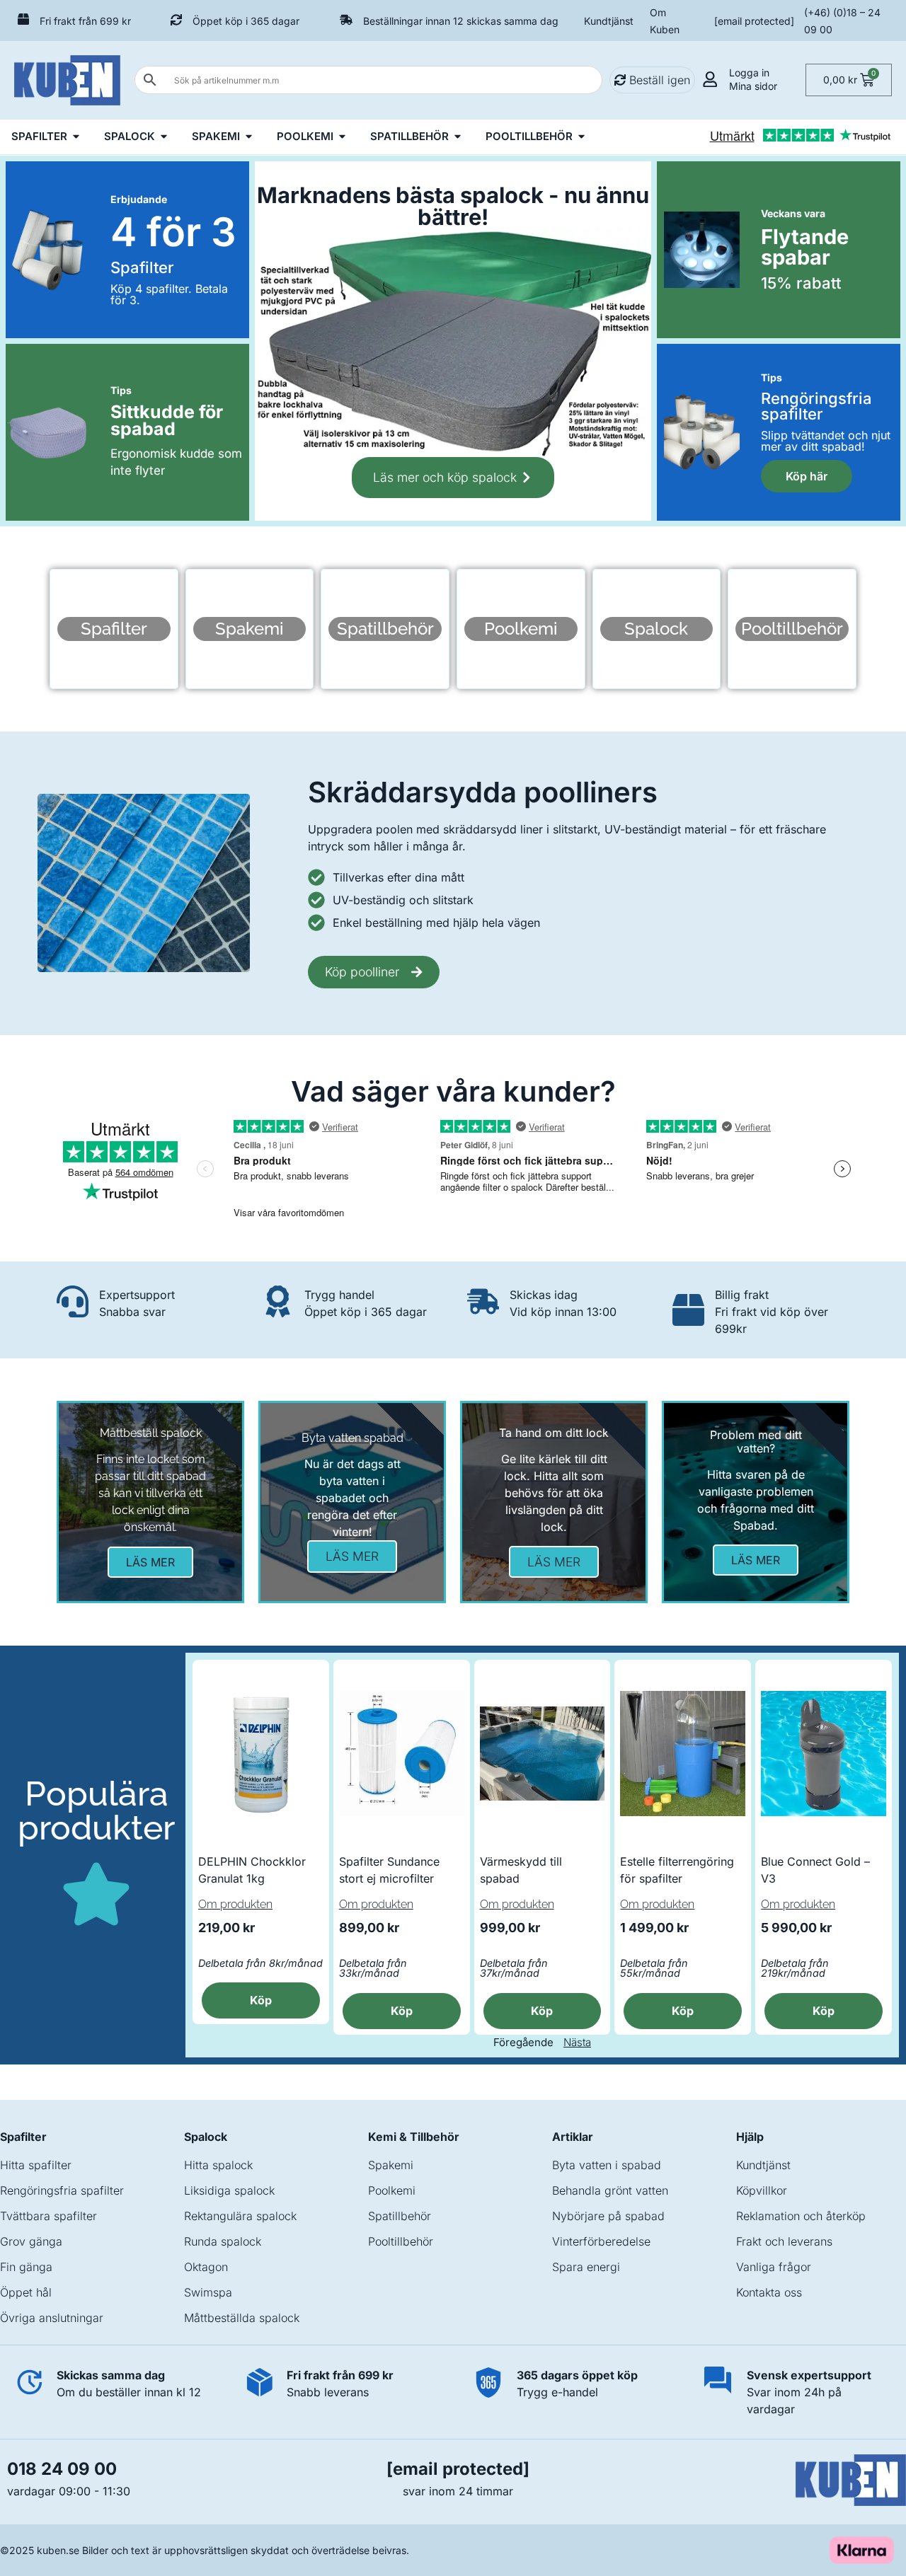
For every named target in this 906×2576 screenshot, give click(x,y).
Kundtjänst (609, 21)
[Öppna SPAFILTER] (76, 137)
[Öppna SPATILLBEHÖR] (458, 137)
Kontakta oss (769, 2292)
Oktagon (206, 2267)
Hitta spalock (218, 2165)
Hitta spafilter (36, 2165)
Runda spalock (223, 2241)
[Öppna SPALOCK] (164, 137)
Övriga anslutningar (52, 2318)
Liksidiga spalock (229, 2190)
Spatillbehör (400, 2216)
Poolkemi (392, 2190)
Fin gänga (26, 2267)
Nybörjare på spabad (608, 2216)
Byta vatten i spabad (607, 2165)
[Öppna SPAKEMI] (249, 137)
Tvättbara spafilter (48, 2216)
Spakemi (391, 2165)
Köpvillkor (762, 2190)
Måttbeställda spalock (242, 2318)
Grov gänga (31, 2241)
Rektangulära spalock (240, 2216)
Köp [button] (261, 2000)
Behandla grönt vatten (610, 2190)
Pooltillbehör (401, 2241)
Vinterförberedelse (601, 2241)
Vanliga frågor (774, 2267)
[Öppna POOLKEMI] (342, 137)
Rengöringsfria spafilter (62, 2190)
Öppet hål (26, 2292)
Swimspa (208, 2292)
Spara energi (586, 2267)
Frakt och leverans (784, 2241)
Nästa (577, 2042)
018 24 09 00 (62, 2469)
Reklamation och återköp (801, 2216)
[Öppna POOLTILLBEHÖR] (581, 137)
